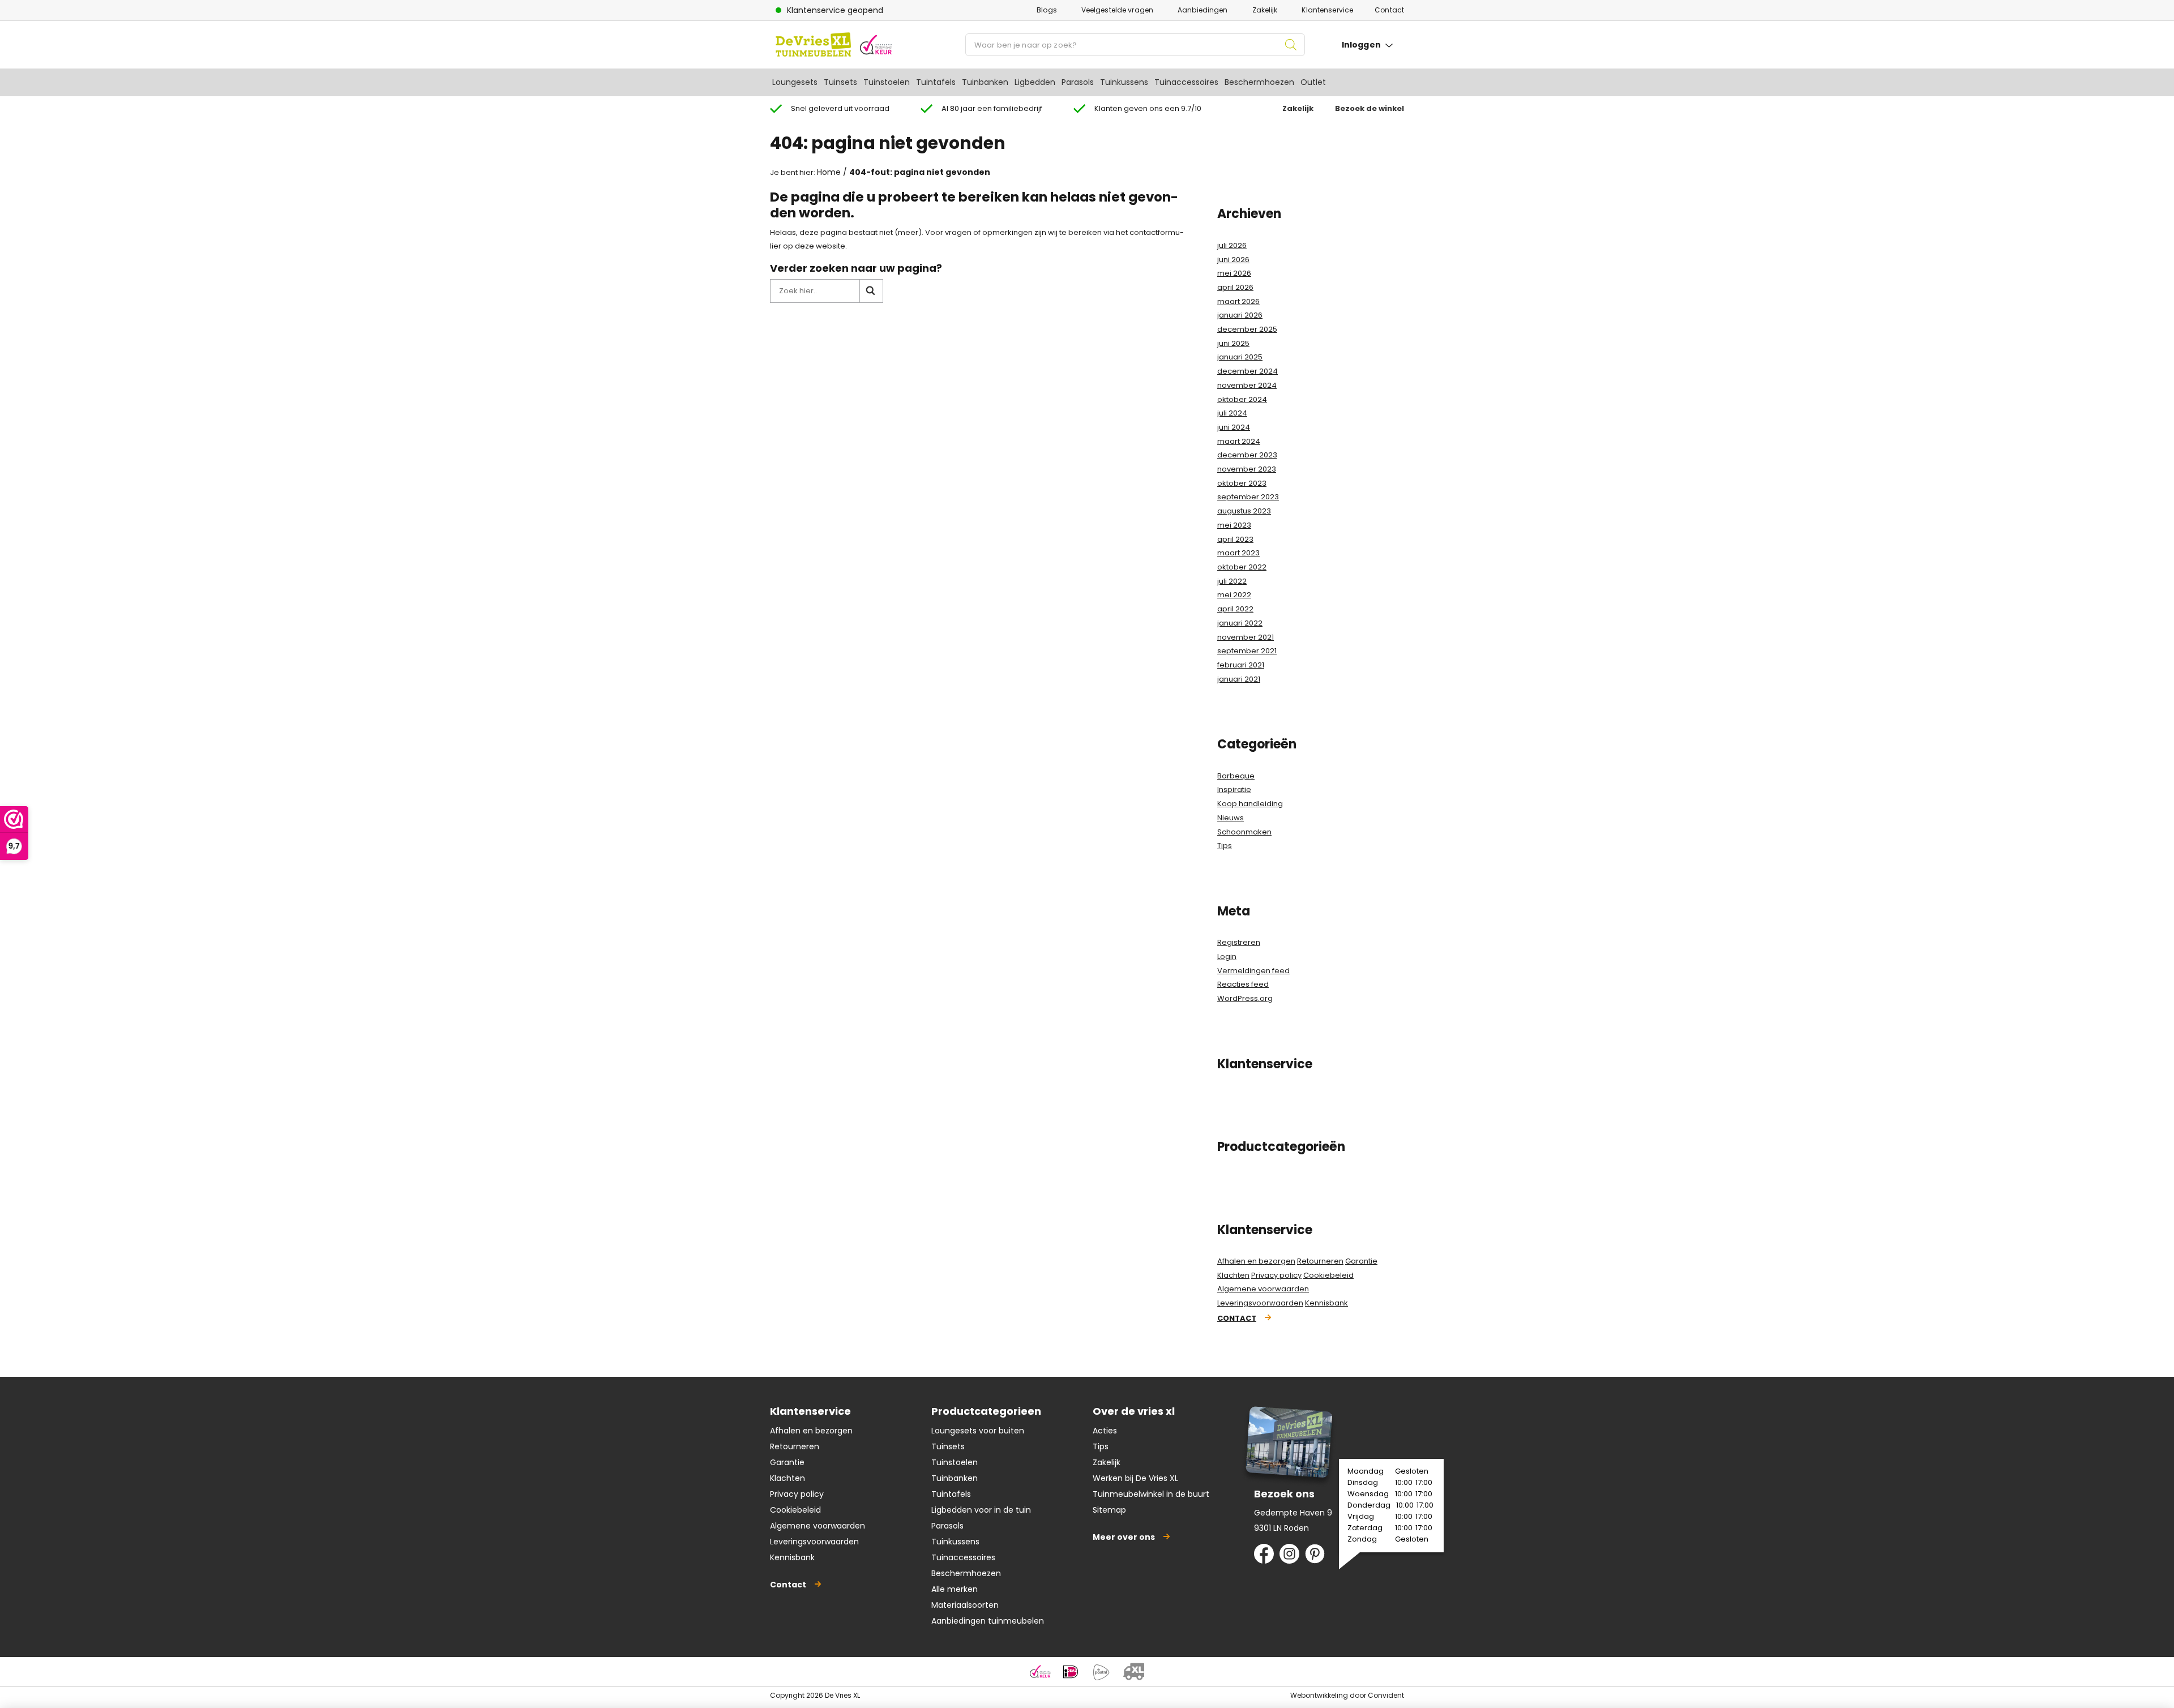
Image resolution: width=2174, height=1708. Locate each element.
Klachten (1233, 1275)
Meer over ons (1124, 1537)
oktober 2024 (1242, 399)
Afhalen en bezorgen (1256, 1261)
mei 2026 (1234, 273)
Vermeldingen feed (1253, 971)
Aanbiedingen (1202, 10)
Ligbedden (1035, 82)
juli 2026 (1232, 245)
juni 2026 (1233, 260)
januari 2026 (1240, 315)
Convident (1386, 1695)
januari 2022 (1240, 623)
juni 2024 (1234, 427)
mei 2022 (1234, 595)
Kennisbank (1326, 1303)
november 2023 (1247, 469)
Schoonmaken (1244, 832)
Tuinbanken (985, 82)
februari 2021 (1241, 665)
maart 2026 (1238, 301)
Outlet (1313, 82)
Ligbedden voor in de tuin (981, 1510)
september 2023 (1248, 497)
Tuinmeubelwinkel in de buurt (1151, 1494)
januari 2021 (1239, 679)
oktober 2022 (1242, 567)
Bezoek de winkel (1370, 108)
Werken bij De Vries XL (1135, 1478)
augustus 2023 (1244, 511)
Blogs (1047, 10)
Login (1227, 956)
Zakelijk (1265, 10)
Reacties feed (1243, 984)
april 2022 (1235, 609)
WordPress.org (1245, 998)
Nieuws (1231, 818)
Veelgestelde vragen (1117, 10)
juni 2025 (1233, 343)
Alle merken (955, 1589)
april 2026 (1235, 287)
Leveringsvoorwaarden (1260, 1303)
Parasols (1078, 82)
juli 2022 (1232, 581)
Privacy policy (1276, 1275)
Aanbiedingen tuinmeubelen (988, 1621)
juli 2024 (1232, 413)
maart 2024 (1239, 441)
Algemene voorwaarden (1263, 1289)
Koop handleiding (1250, 804)
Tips (1225, 846)
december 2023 (1247, 455)
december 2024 (1248, 371)
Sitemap (1109, 1510)
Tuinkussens (1124, 82)
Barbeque (1236, 776)
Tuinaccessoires (1186, 82)
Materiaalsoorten (965, 1605)
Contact (1389, 10)
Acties (1105, 1431)
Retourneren (1320, 1261)
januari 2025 (1240, 357)
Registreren (1239, 942)
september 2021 (1247, 651)
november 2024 (1247, 385)
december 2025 (1247, 329)
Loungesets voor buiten (978, 1431)
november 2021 (1246, 637)
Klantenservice (1327, 10)
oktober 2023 (1242, 483)
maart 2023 (1238, 553)
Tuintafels (936, 82)
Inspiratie (1234, 789)
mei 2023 (1234, 525)
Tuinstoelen (887, 82)
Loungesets (795, 82)
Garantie (1361, 1261)
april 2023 (1235, 539)
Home (829, 172)
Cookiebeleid (1328, 1275)
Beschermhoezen (1259, 82)
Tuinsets (840, 82)
